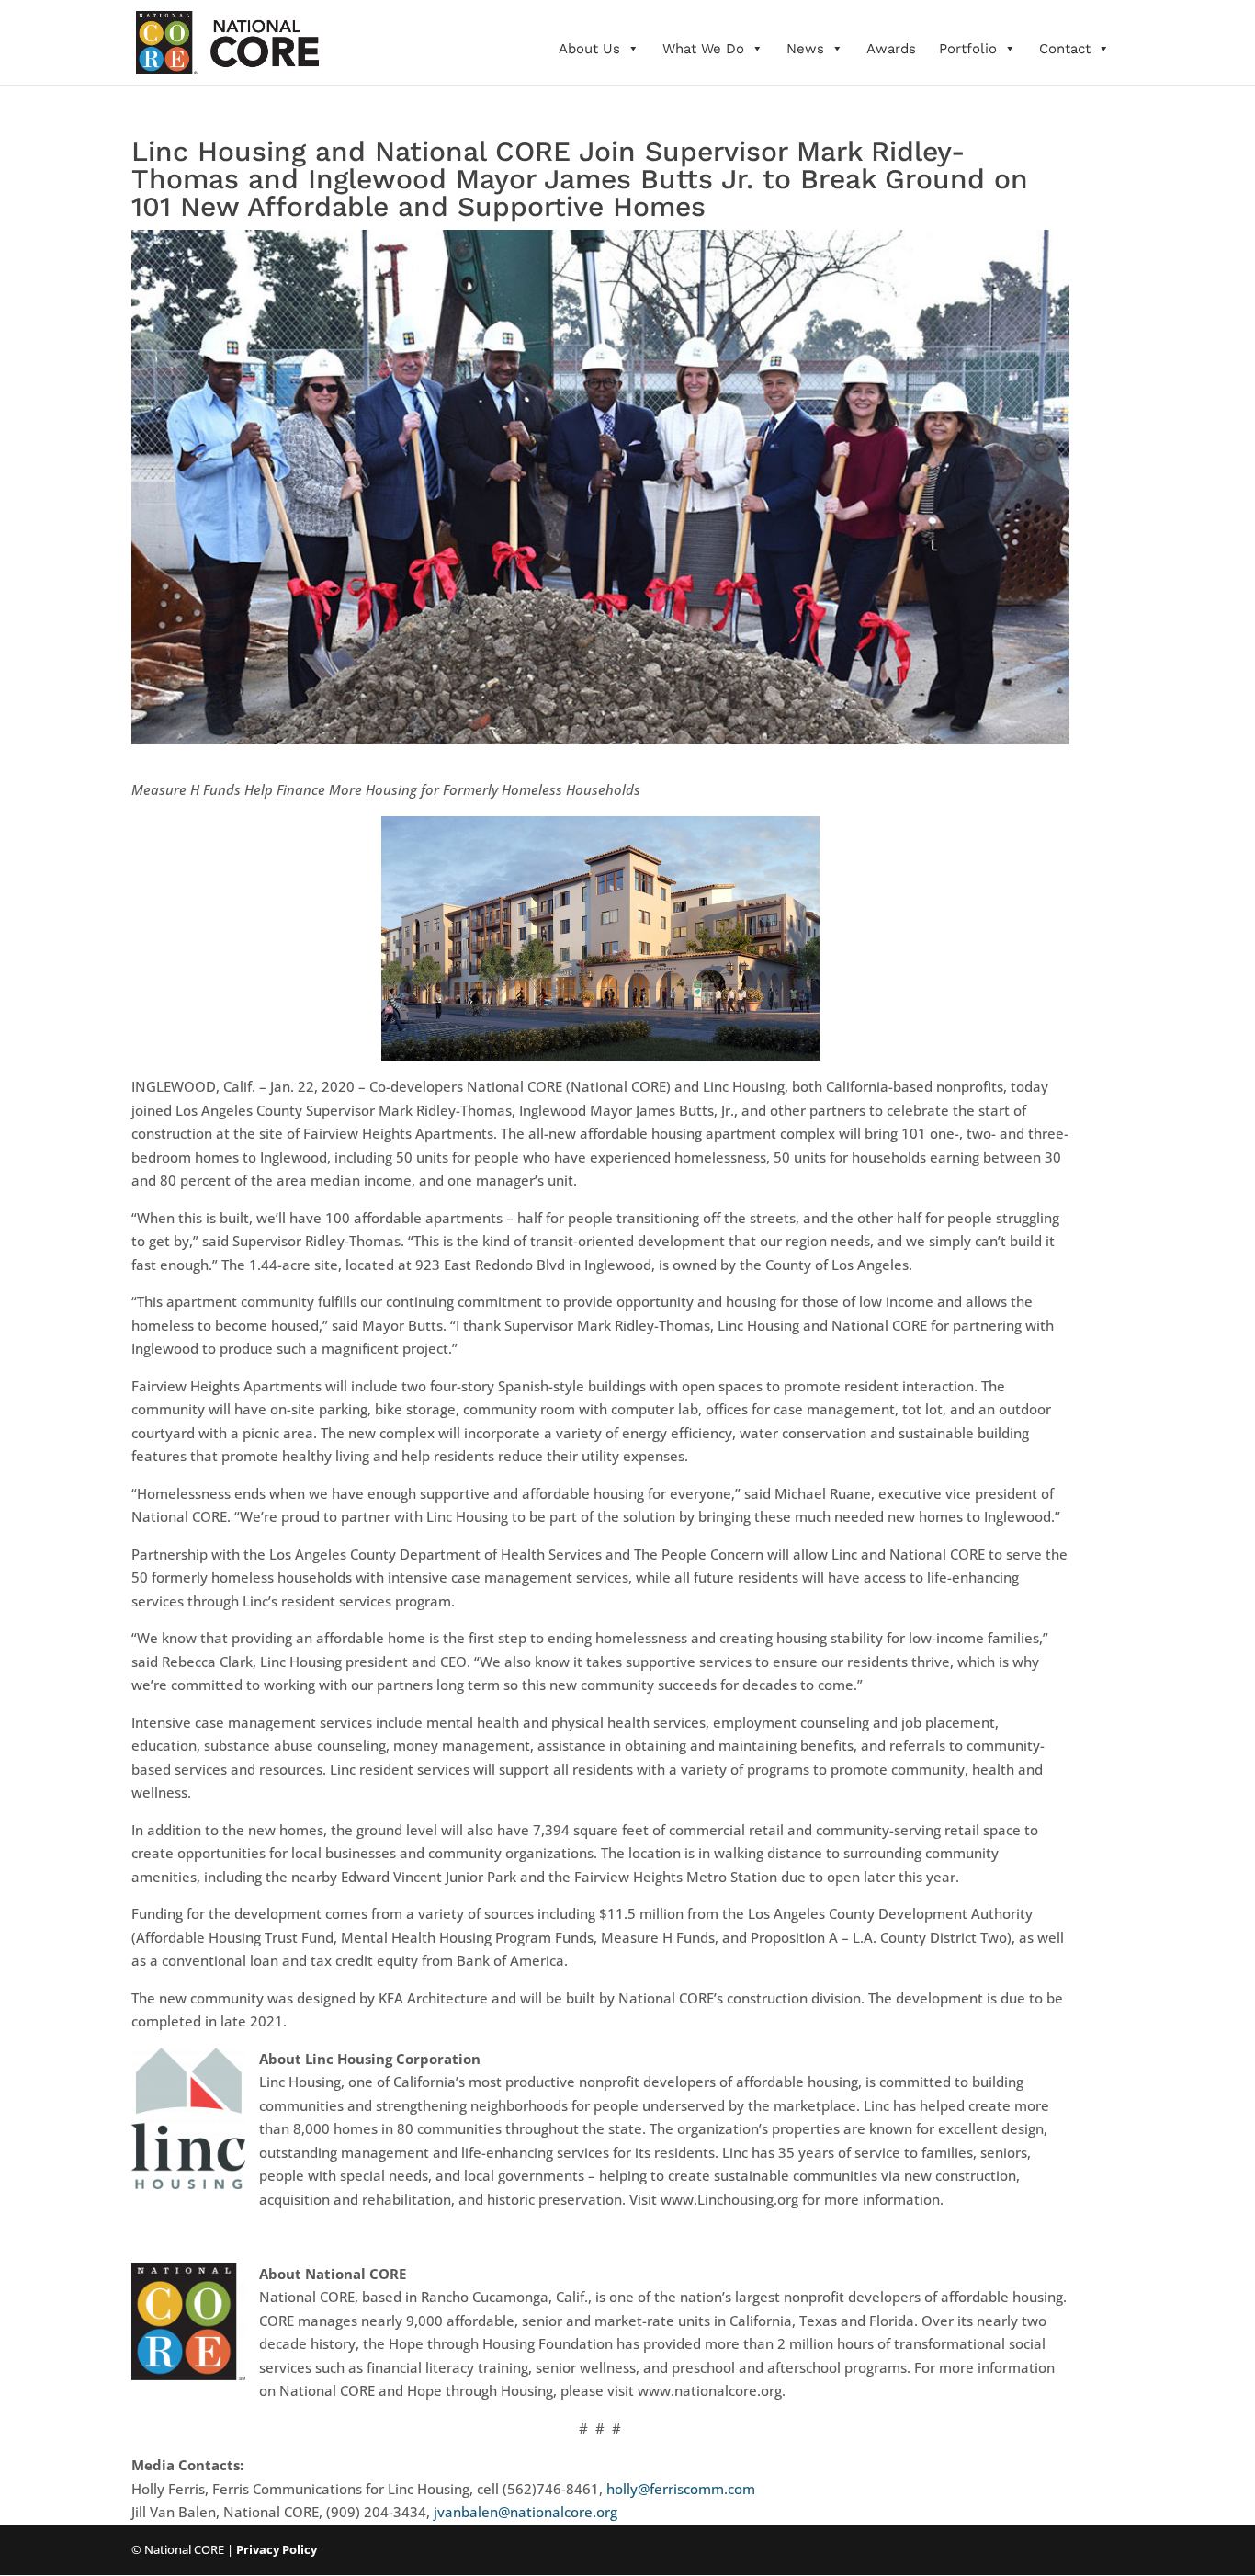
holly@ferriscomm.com (681, 2489)
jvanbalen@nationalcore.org (526, 2512)
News (805, 49)
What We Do (703, 49)
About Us (589, 49)
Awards (891, 49)
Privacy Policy (277, 2549)
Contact (1065, 49)
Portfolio (968, 49)
